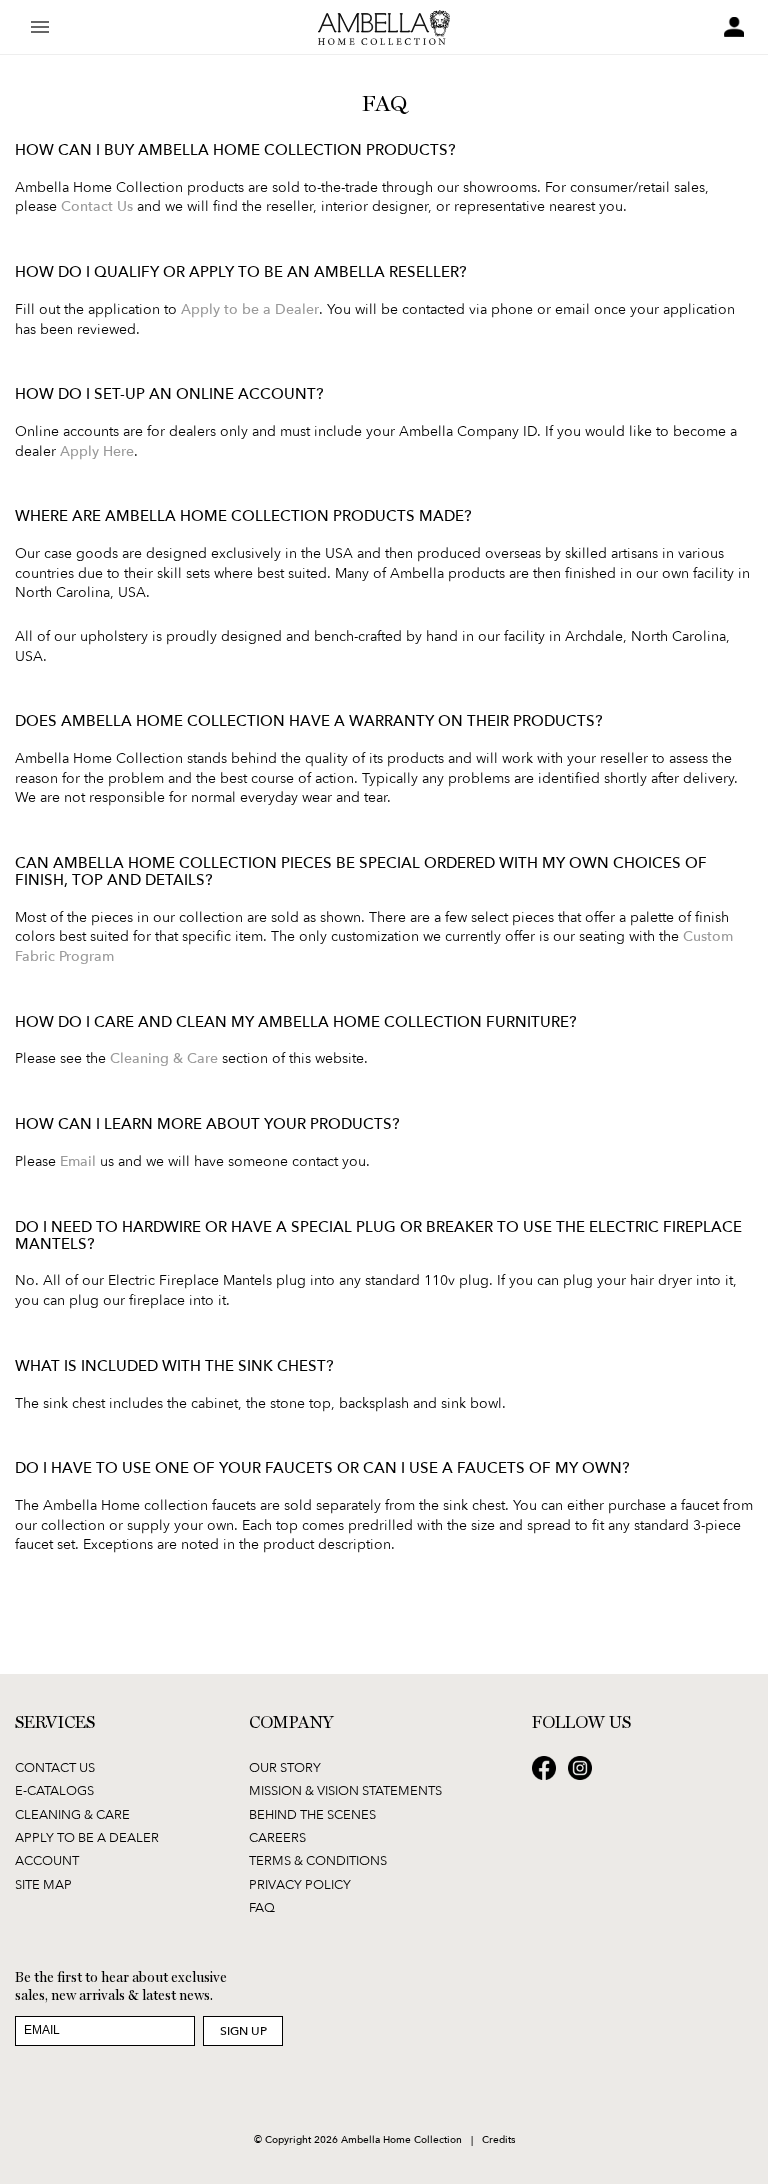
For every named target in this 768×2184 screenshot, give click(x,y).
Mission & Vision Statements (345, 1790)
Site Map (43, 1884)
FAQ (262, 1907)
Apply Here (97, 450)
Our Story (285, 1767)
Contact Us (97, 205)
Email (78, 1160)
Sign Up (243, 2030)
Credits (498, 2139)
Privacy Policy (300, 1884)
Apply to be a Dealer (250, 308)
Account (47, 1860)
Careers (277, 1837)
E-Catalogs (54, 1790)
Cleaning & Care (164, 1057)
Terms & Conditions (318, 1860)
